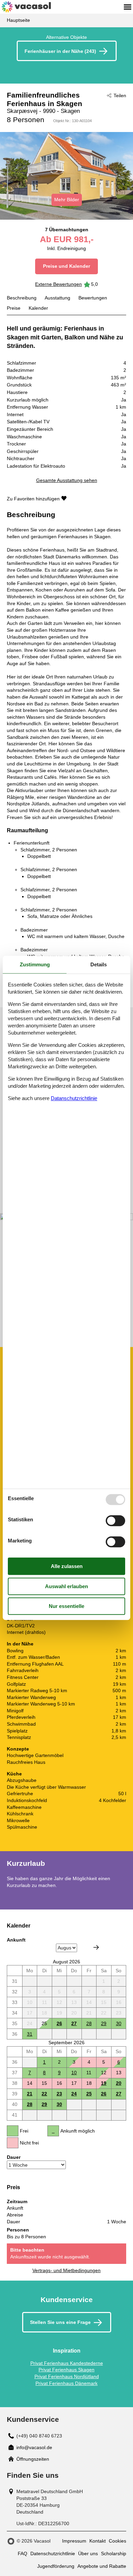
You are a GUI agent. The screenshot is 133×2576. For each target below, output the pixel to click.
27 (74, 2023)
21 (30, 2094)
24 (74, 2094)
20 (119, 2083)
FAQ (23, 2553)
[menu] (128, 7)
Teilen (120, 96)
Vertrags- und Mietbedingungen (66, 2270)
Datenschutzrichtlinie (53, 2553)
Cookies (117, 2541)
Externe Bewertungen (58, 284)
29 (104, 2023)
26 (59, 2023)
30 (119, 2023)
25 (89, 2094)
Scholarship (114, 2553)
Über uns (88, 2553)
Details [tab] (99, 964)
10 (74, 2073)
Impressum (74, 2541)
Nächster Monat (96, 1947)
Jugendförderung (56, 2566)
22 (44, 2094)
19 (104, 2083)
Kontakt (98, 2541)
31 (30, 2034)
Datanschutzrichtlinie (74, 1098)
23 (59, 2094)
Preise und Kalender (66, 266)
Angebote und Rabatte (102, 2566)
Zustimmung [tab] (35, 964)
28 (89, 2023)
